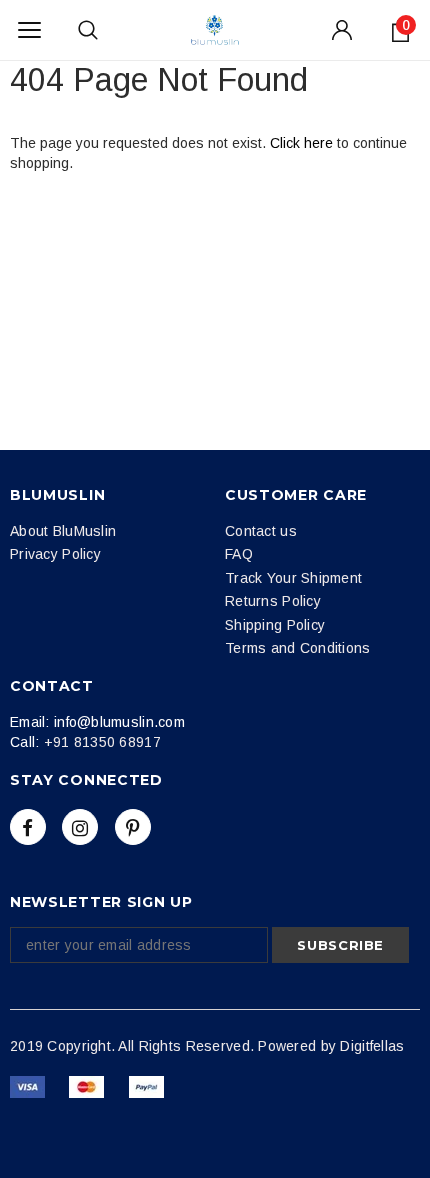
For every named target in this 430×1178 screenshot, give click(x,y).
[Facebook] (28, 827)
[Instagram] (80, 827)
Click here (303, 143)
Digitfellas (372, 1046)
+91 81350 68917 (102, 742)
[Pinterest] (133, 827)
